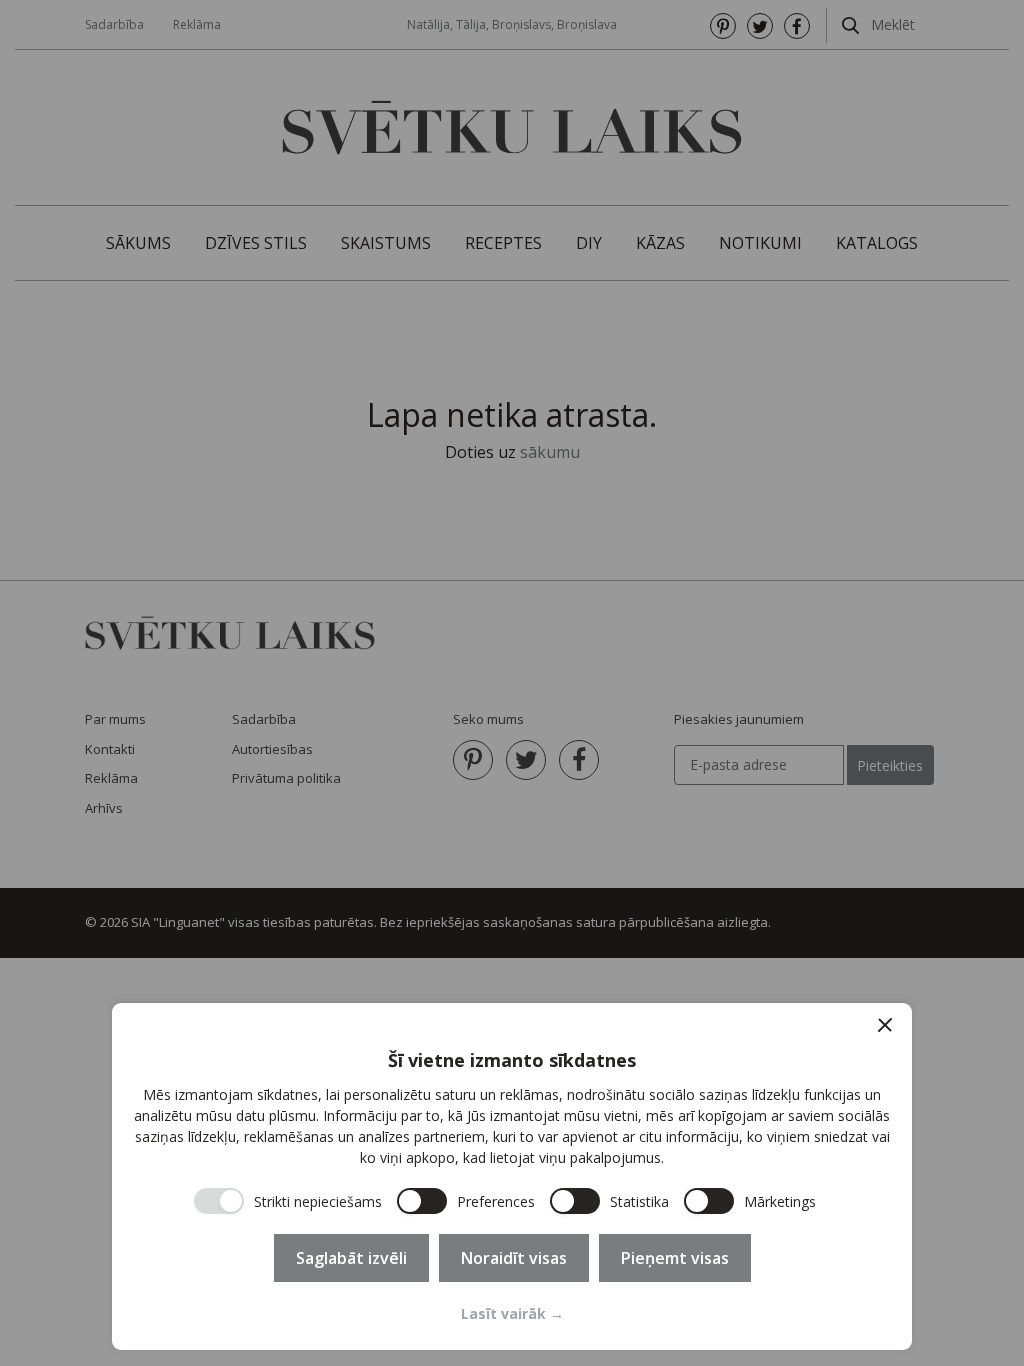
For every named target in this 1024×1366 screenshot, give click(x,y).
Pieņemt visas (675, 1258)
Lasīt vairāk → (512, 1313)
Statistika (639, 1201)
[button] (885, 1025)
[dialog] (512, 1176)
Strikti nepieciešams (318, 1201)
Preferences (496, 1201)
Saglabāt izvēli (351, 1258)
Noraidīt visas (514, 1258)
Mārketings (780, 1201)
